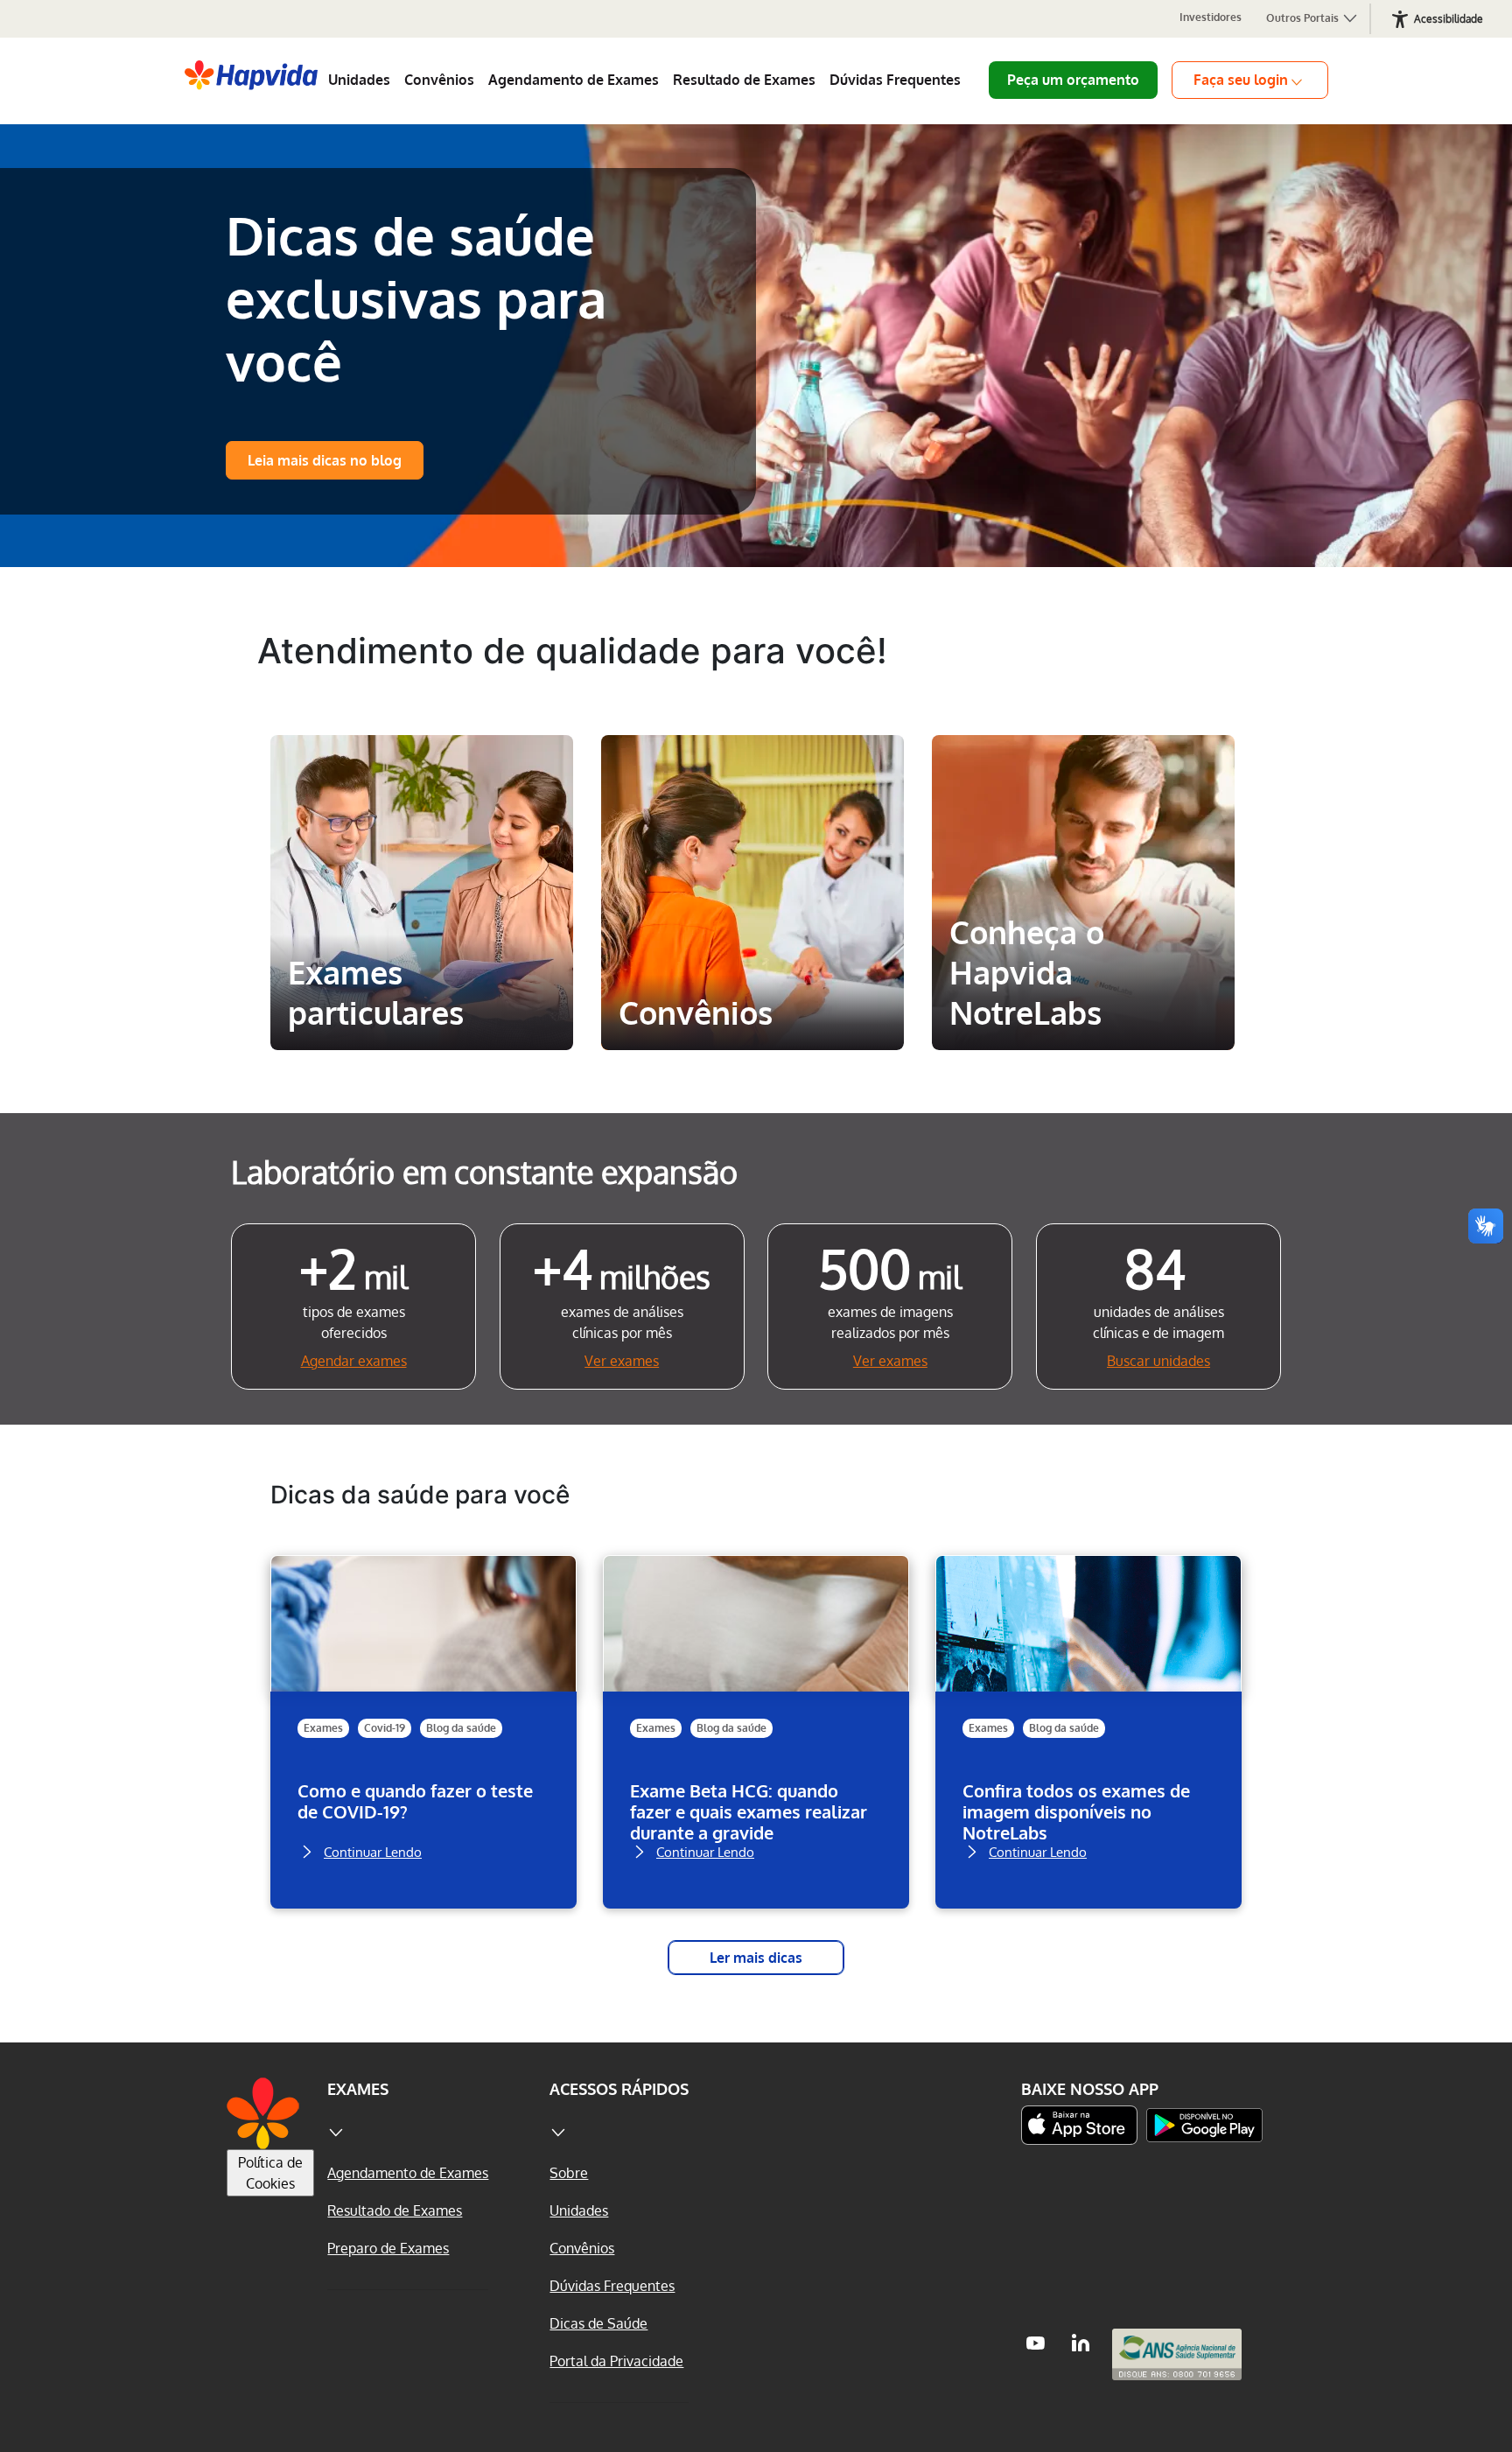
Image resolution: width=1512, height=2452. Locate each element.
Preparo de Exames (388, 2248)
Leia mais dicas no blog (325, 460)
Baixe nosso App (1090, 2089)
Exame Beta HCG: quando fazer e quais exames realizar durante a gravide (749, 1811)
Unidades (359, 80)
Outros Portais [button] (1304, 18)
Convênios (439, 80)
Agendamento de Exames (574, 80)
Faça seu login (1241, 80)
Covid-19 (385, 1728)
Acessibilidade (1449, 19)
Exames (323, 1728)
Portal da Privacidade (616, 2361)
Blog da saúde (461, 1728)
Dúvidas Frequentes (895, 80)
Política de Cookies (270, 2173)
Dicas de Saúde (598, 2323)
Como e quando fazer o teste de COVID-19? (415, 1801)
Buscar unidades (1158, 1361)
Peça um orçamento (1073, 80)
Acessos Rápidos (619, 2089)
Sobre (569, 2173)
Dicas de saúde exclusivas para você (416, 298)
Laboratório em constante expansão (484, 1171)
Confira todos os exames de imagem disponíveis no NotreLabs (1076, 1811)
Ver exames (622, 1361)
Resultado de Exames (744, 80)
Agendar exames (354, 1361)
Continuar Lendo (373, 1850)
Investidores (1211, 17)
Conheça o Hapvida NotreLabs (1077, 781)
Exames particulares (421, 767)
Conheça (422, 1013)
